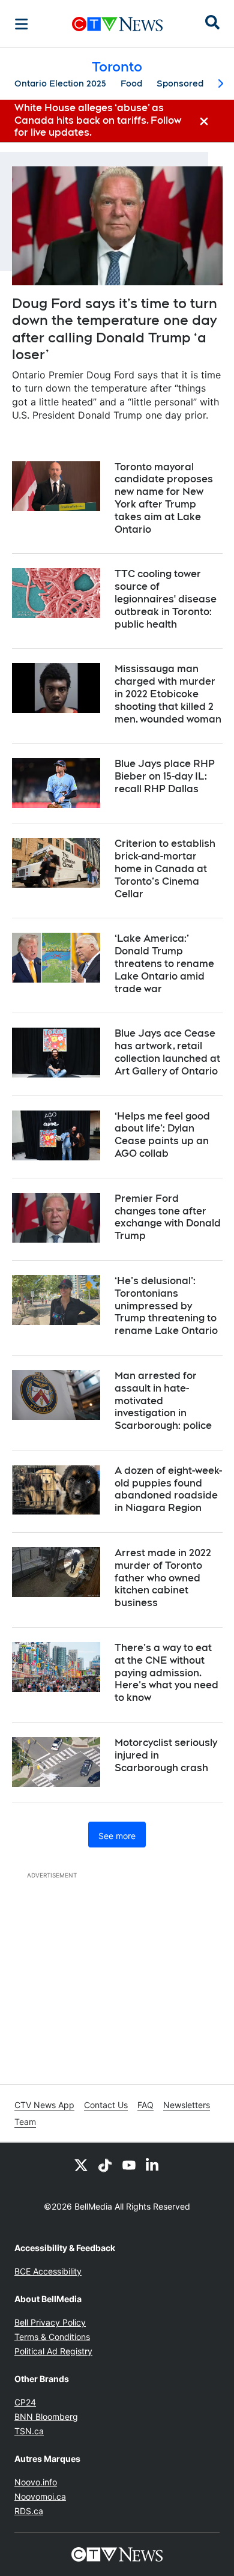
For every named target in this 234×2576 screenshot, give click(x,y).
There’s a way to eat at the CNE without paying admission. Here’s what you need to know (166, 1673)
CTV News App (44, 2105)
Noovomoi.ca (40, 2496)
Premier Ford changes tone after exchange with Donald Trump (168, 1217)
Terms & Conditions (52, 2337)
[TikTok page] (105, 2165)
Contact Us (106, 2105)
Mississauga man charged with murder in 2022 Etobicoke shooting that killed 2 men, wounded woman (168, 694)
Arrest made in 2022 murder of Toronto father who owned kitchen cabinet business (163, 1578)
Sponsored (180, 83)
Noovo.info (36, 2482)
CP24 (25, 2402)
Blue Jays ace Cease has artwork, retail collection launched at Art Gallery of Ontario (167, 1052)
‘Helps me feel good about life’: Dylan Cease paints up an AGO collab (162, 1135)
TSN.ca (29, 2431)
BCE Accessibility (48, 2271)
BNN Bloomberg (46, 2417)
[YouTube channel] (129, 2165)
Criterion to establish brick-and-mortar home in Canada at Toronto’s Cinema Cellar (165, 868)
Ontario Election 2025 (60, 83)
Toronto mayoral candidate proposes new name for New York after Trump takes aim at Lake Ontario (164, 498)
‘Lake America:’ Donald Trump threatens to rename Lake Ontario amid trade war (164, 963)
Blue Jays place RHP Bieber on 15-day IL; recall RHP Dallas (165, 776)
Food (131, 83)
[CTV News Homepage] (117, 24)
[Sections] (22, 24)
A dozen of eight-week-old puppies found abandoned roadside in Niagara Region (168, 1489)
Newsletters (187, 2105)
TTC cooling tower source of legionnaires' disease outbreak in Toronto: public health (166, 599)
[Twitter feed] (81, 2165)
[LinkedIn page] (153, 2165)
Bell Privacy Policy (50, 2322)
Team (25, 2122)
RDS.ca (29, 2511)
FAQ (145, 2105)
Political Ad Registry (53, 2351)
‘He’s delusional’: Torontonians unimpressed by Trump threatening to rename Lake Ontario (166, 1306)
